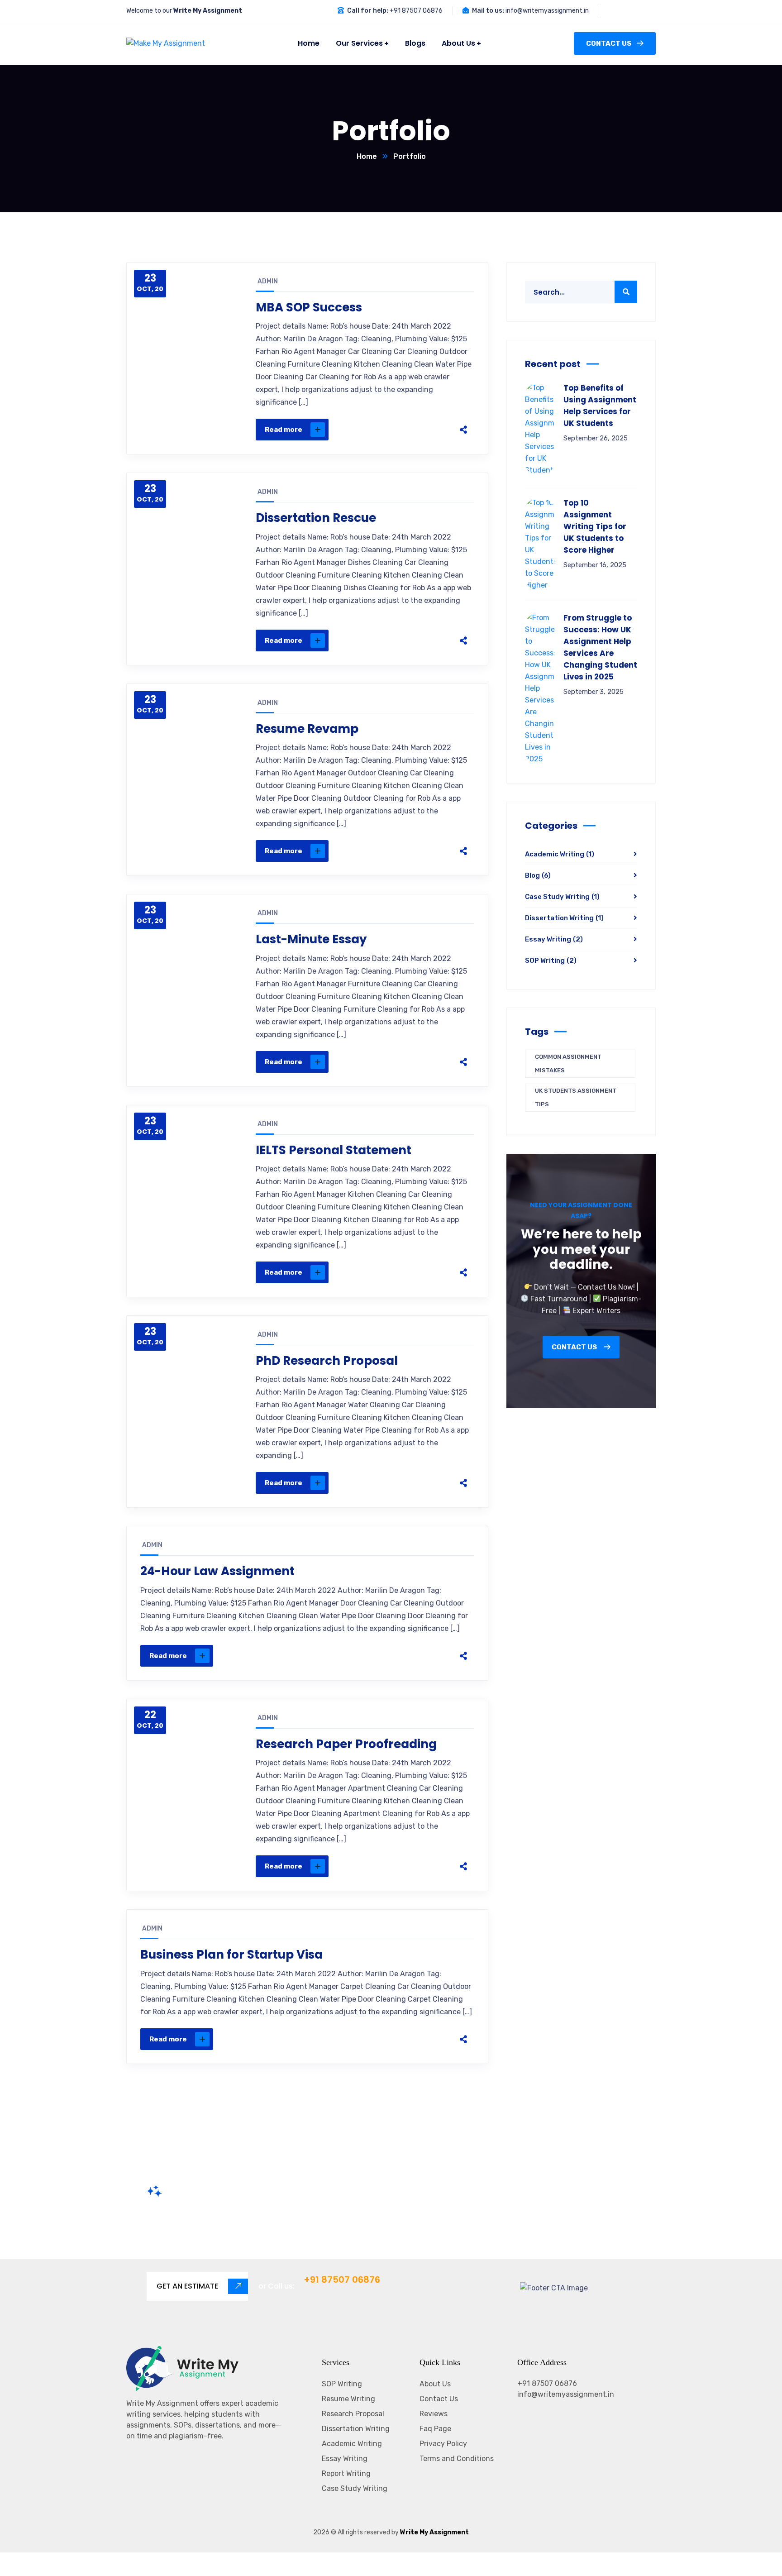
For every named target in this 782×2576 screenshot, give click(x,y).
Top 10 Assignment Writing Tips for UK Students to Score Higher (595, 526)
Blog (538, 875)
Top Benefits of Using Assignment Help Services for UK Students (600, 406)
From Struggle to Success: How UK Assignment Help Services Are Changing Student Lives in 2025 (600, 647)
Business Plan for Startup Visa (231, 1955)
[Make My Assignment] (157, 44)
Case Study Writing (562, 897)
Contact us (575, 1347)
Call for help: (368, 11)
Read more (284, 430)
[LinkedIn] (434, 430)
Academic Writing (560, 854)
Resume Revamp (307, 729)
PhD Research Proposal (327, 1361)
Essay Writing (554, 939)
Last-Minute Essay (311, 939)
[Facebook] (377, 430)
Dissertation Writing (564, 918)
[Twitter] (396, 430)
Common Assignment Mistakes (568, 1063)
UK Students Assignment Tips (576, 1097)
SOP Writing (551, 961)
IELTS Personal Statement (334, 1150)
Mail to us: (488, 11)
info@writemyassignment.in (547, 11)
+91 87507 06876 (416, 11)
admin (268, 281)
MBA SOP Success (309, 307)
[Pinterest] (415, 430)
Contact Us (609, 43)
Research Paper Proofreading (346, 1744)
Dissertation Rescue (316, 518)
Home (367, 156)
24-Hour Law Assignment (217, 1571)
